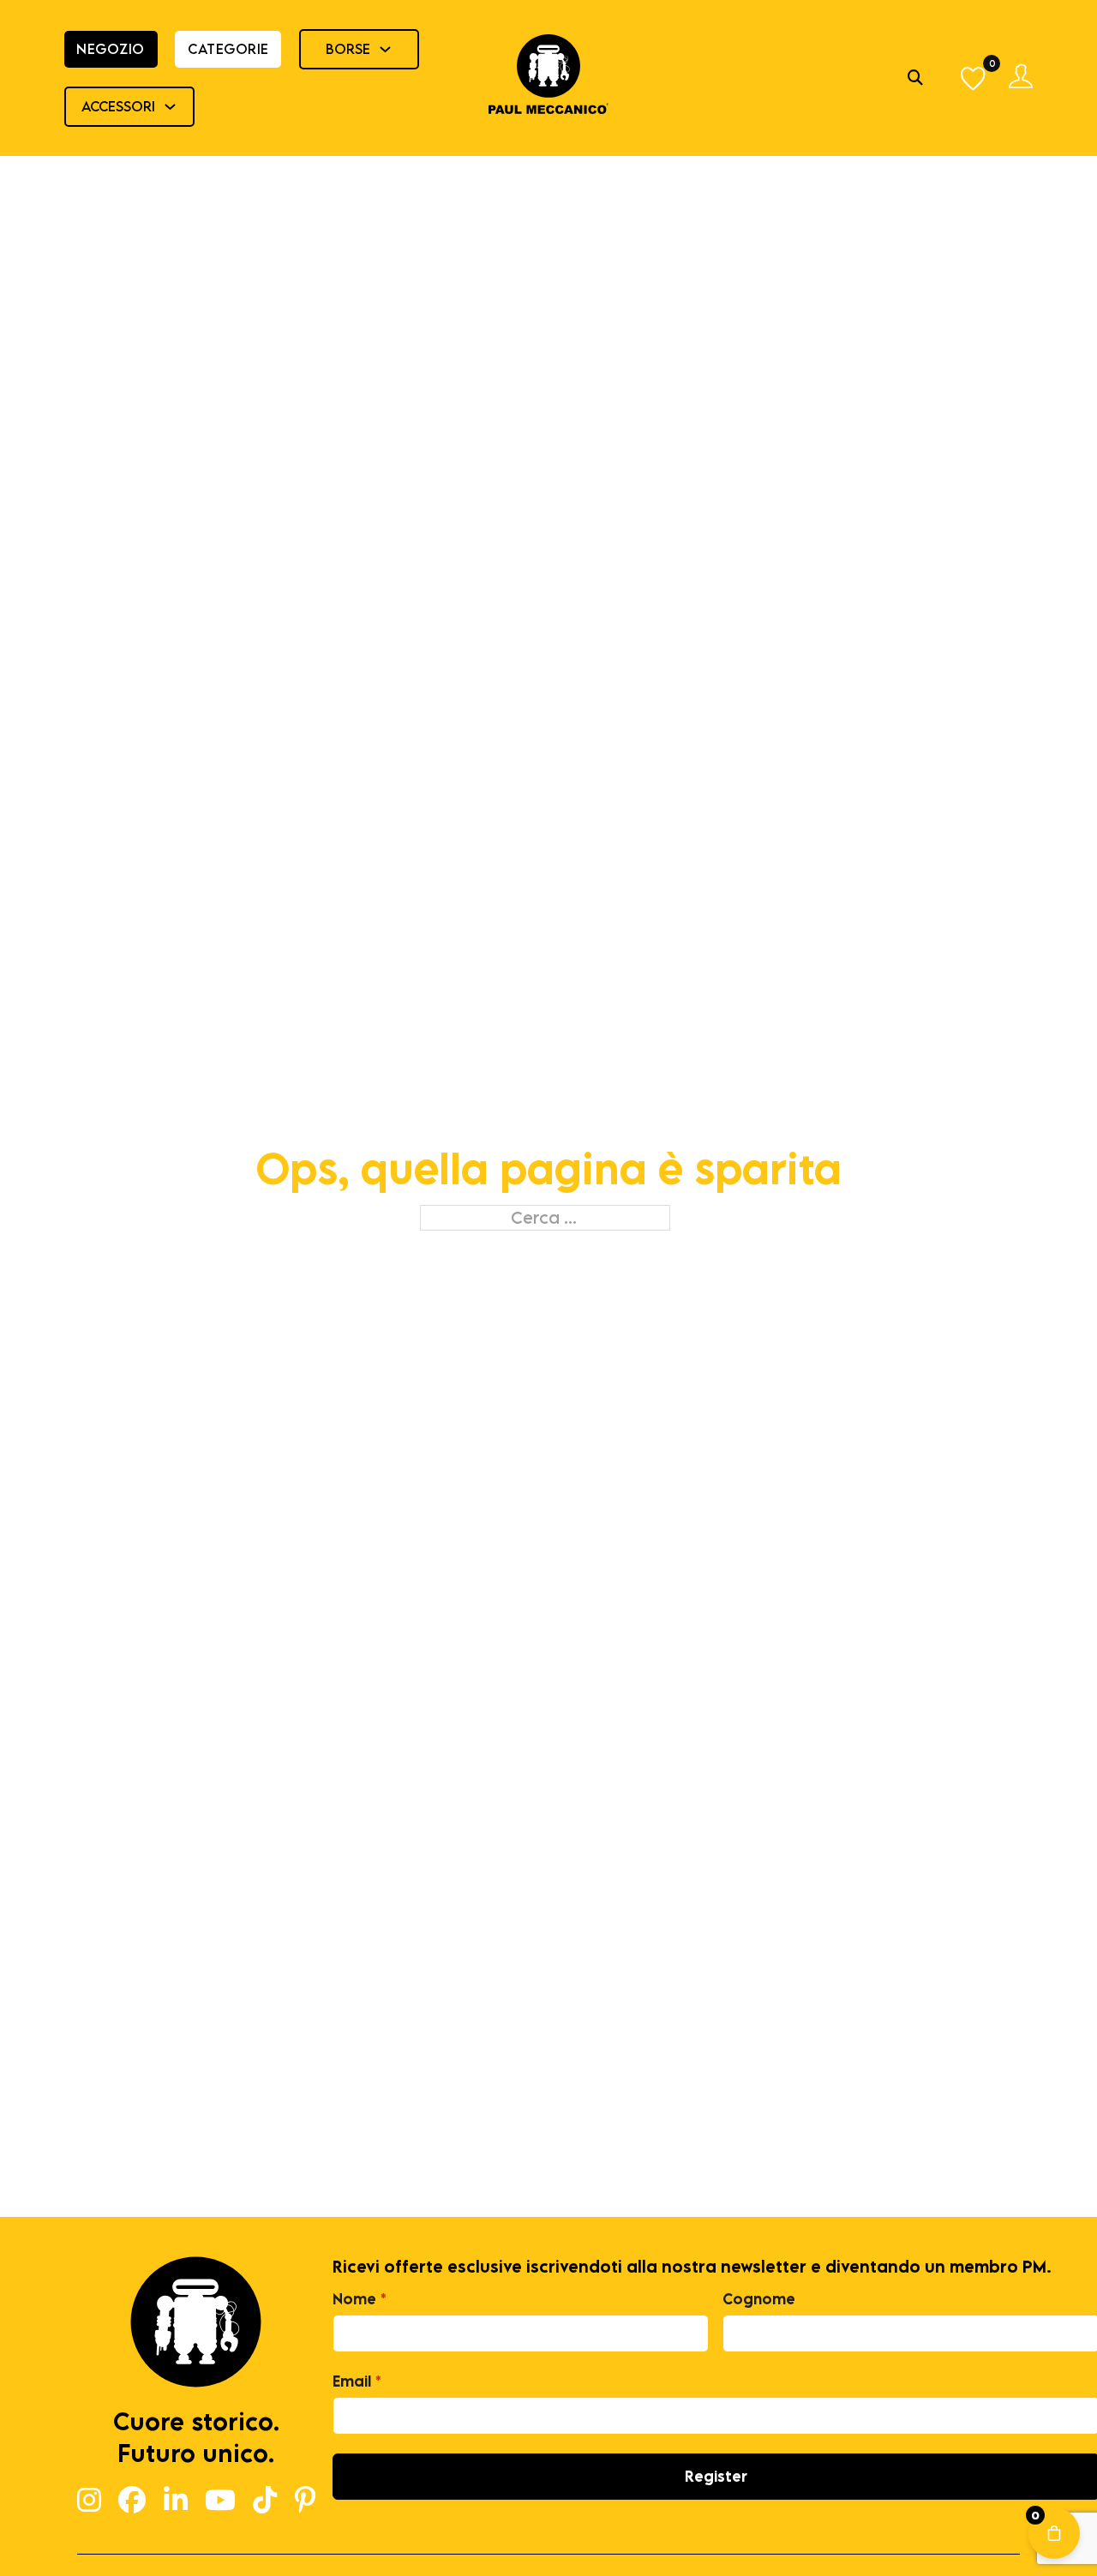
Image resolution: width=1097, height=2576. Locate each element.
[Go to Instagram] (89, 2501)
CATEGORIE (228, 49)
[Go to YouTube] (220, 2501)
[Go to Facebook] (132, 2501)
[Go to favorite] (974, 78)
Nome (360, 2299)
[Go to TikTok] (265, 2501)
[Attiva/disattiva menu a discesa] (385, 49)
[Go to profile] (1021, 78)
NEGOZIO (111, 49)
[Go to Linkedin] (176, 2501)
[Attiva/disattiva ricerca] (915, 78)
